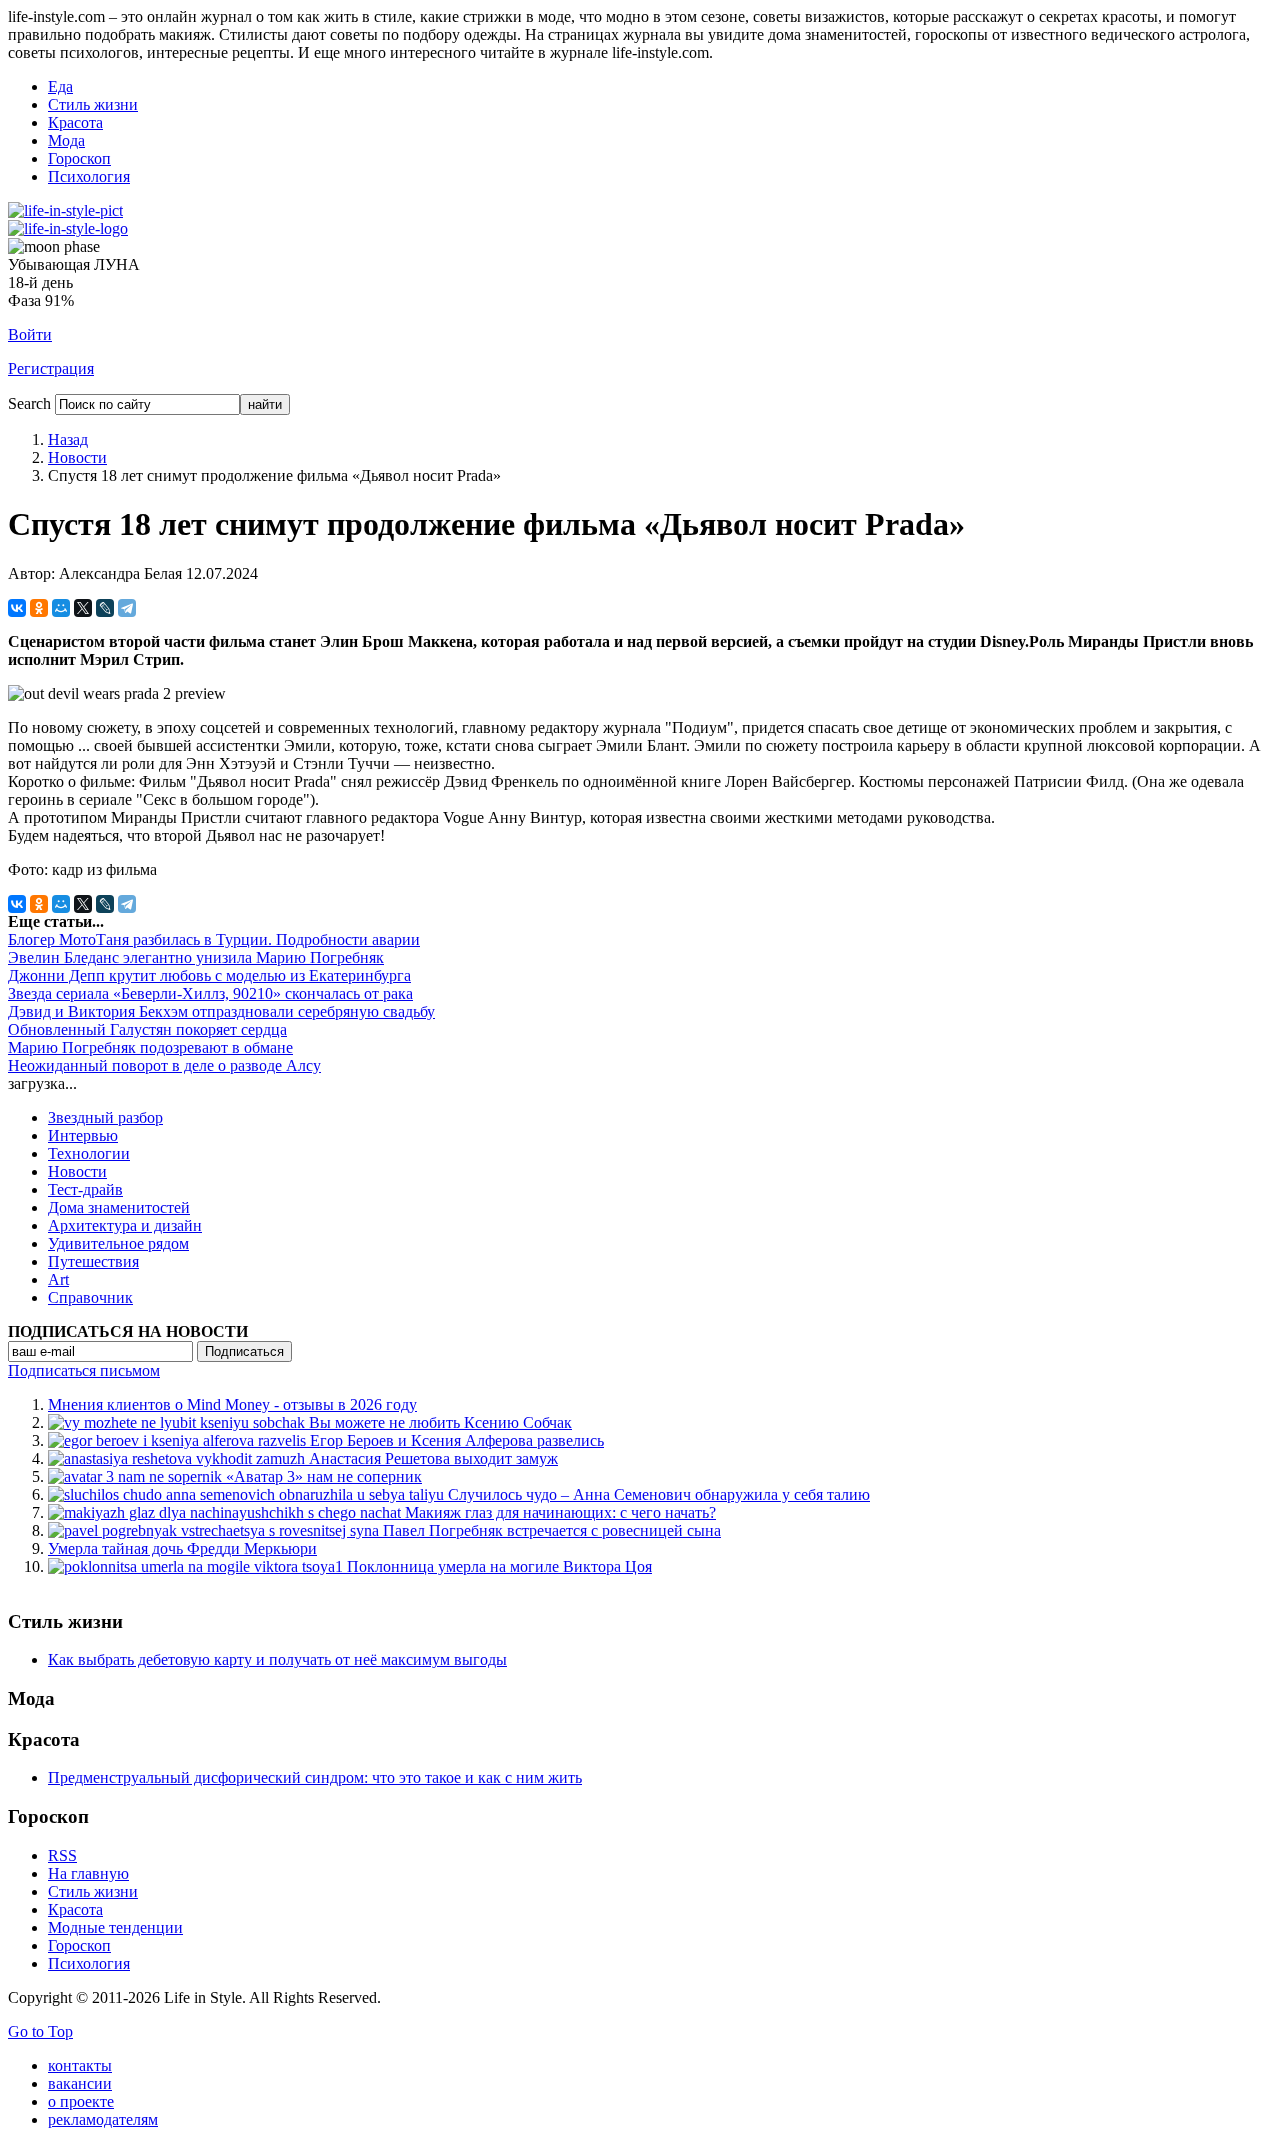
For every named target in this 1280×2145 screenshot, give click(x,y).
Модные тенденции (115, 1927)
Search (29, 403)
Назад (68, 439)
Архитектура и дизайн (125, 1225)
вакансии (80, 2083)
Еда (60, 86)
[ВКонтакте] (17, 608)
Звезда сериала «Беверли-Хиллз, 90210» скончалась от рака (210, 993)
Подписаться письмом (84, 1370)
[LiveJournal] (105, 608)
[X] (83, 608)
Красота (75, 122)
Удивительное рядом (118, 1243)
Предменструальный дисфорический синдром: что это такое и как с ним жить (315, 1777)
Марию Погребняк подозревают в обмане (150, 1047)
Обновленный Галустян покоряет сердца (147, 1029)
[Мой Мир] (61, 608)
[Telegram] (127, 608)
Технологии (89, 1153)
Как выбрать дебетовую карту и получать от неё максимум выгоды (277, 1659)
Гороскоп (79, 158)
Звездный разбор (105, 1117)
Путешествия (93, 1261)
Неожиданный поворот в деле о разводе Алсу (164, 1065)
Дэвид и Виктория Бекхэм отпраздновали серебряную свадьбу (221, 1011)
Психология (89, 176)
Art (58, 1279)
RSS (62, 1855)
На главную (88, 1873)
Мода (66, 140)
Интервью (83, 1135)
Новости (77, 457)
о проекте (81, 2101)
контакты (80, 2065)
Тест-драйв (85, 1189)
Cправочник (90, 1297)
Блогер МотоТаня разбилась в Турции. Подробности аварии (214, 939)
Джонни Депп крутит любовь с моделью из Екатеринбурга (209, 975)
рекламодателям (103, 2119)
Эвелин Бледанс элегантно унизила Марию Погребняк (196, 957)
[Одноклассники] (39, 608)
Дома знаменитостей (119, 1207)
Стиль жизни (93, 104)
